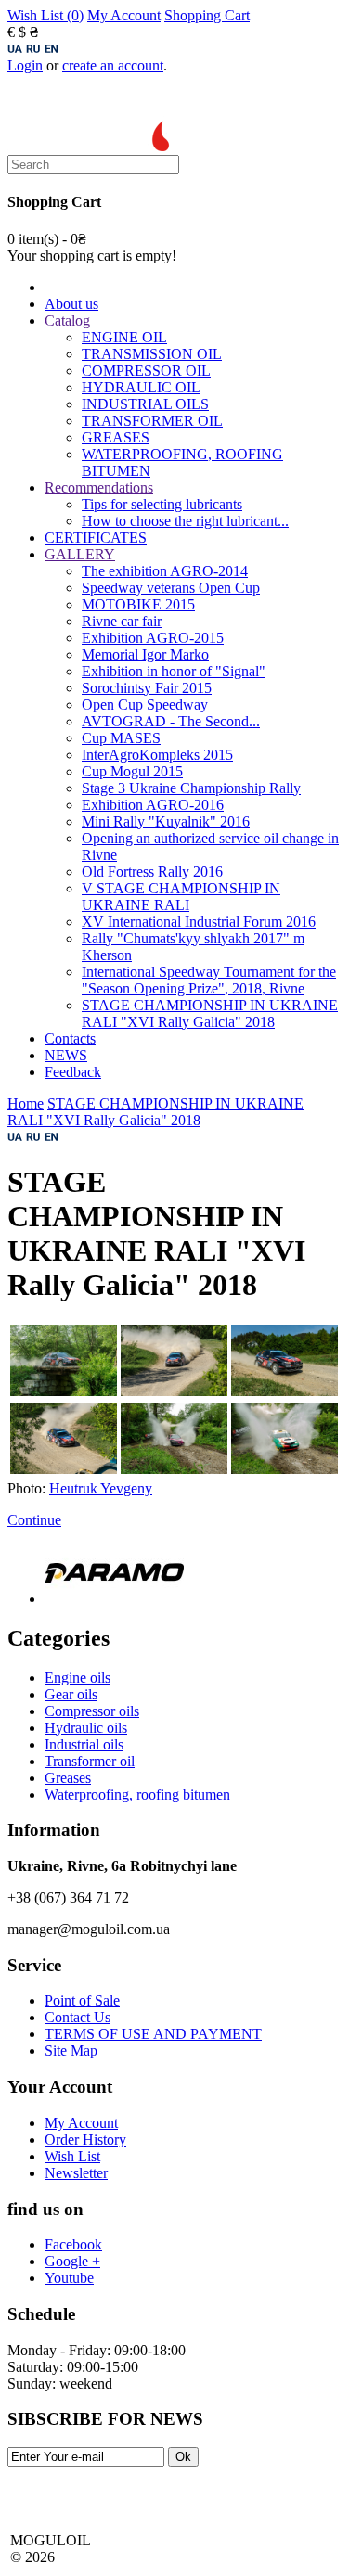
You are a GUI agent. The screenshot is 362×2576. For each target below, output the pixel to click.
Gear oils (71, 1694)
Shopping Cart (207, 15)
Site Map (71, 2051)
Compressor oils (92, 1711)
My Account (124, 15)
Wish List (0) (45, 15)
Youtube (69, 2278)
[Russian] (33, 49)
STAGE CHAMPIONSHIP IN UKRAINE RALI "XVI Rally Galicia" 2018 (155, 1112)
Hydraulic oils (86, 1728)
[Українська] (15, 49)
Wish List (72, 2156)
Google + (72, 2261)
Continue (34, 1520)
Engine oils (78, 1678)
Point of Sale (82, 2000)
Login (25, 65)
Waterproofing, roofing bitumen (137, 1794)
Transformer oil (90, 1761)
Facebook (73, 2244)
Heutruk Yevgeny (101, 1488)
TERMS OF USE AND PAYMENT (153, 2034)
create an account (113, 65)
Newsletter (76, 2173)
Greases (68, 1778)
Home (26, 1103)
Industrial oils (84, 1744)
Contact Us (78, 2017)
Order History (85, 2140)
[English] (52, 49)
